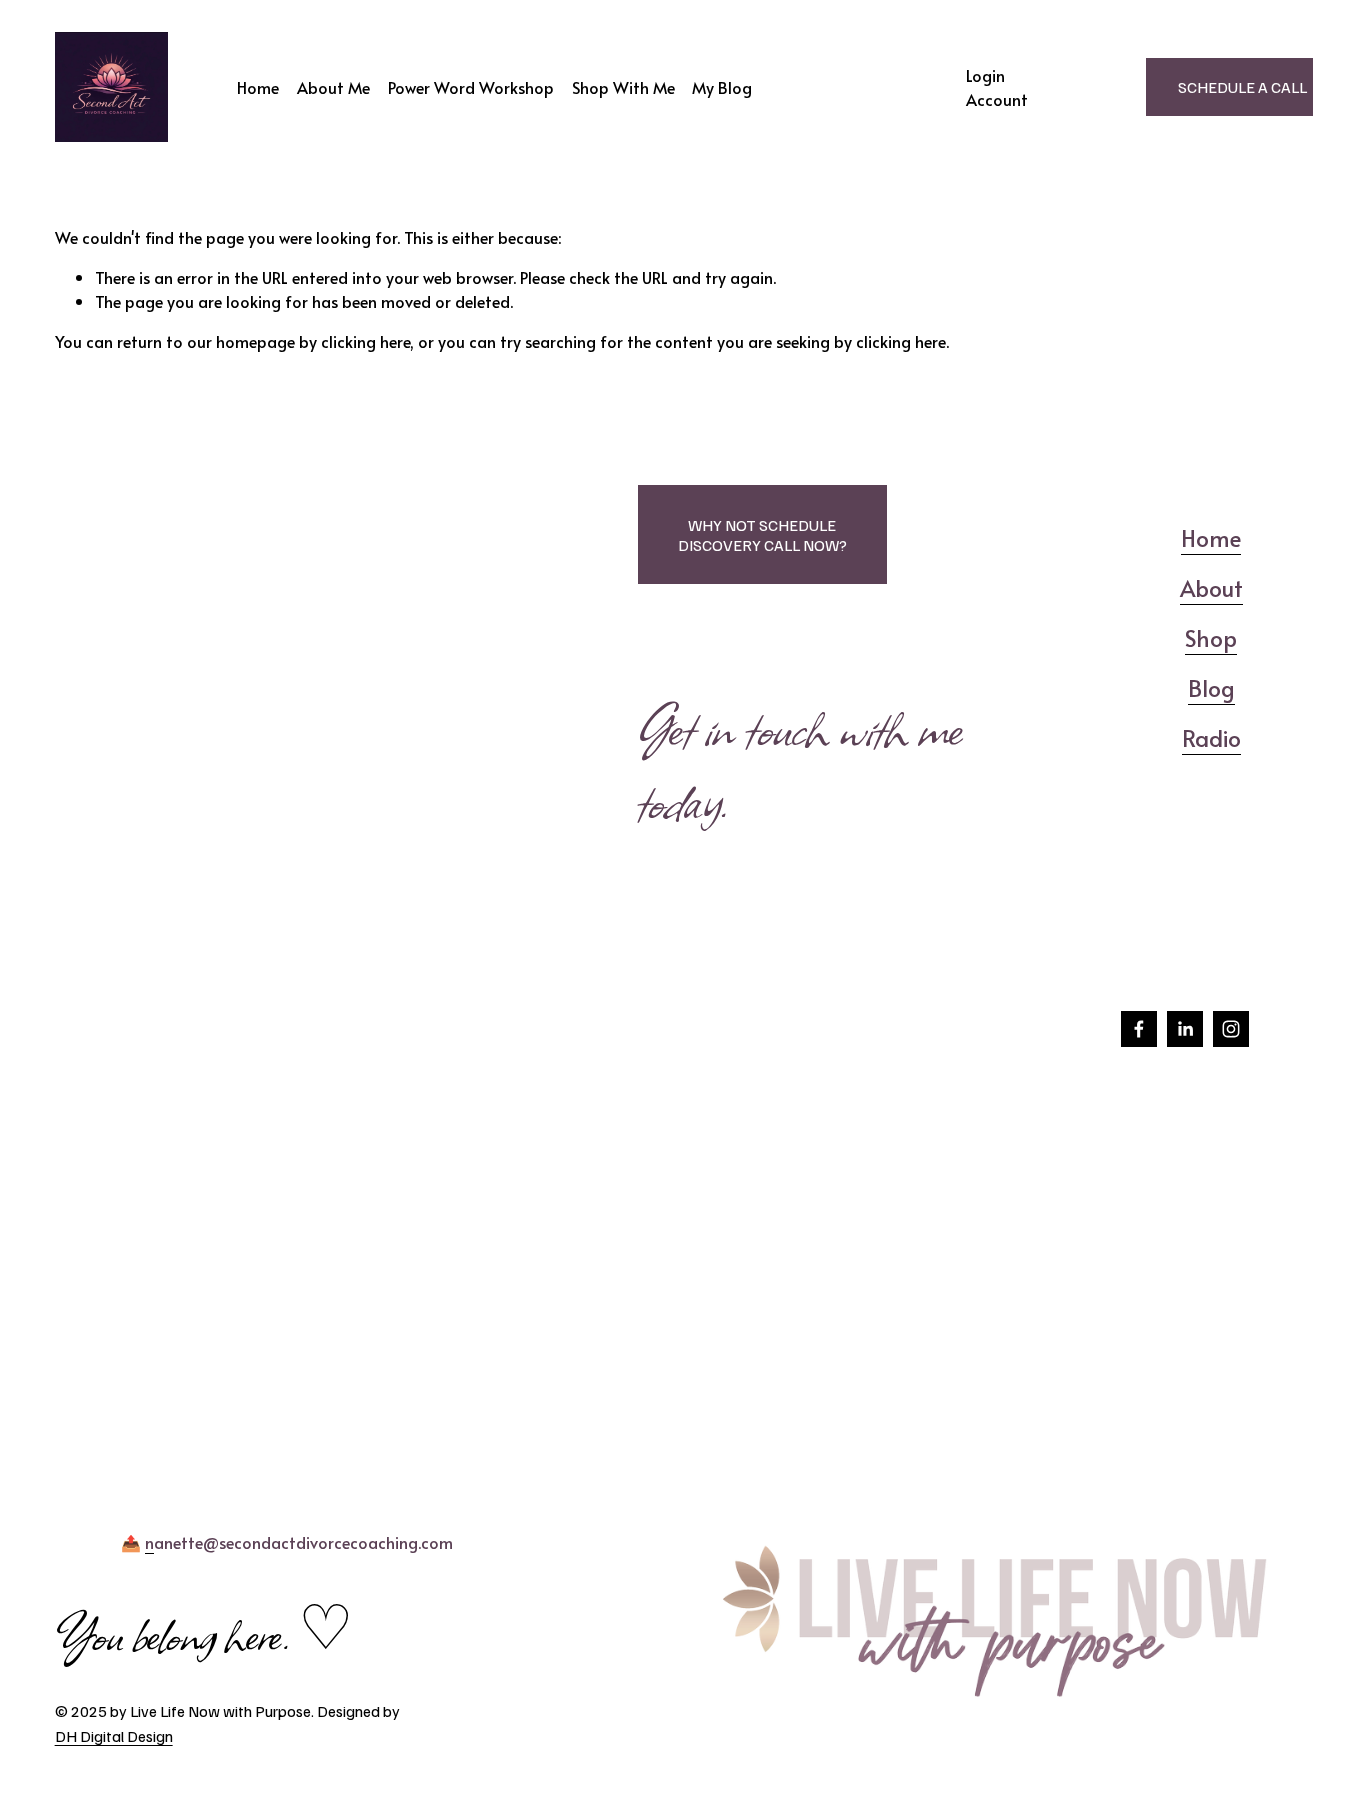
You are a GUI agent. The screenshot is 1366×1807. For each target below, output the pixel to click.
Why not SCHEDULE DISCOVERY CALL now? (762, 535)
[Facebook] (1139, 1029)
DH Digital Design (114, 1736)
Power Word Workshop (471, 87)
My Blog (722, 87)
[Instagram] (1231, 1029)
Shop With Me (623, 87)
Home (258, 87)
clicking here (365, 341)
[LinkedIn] (1185, 1029)
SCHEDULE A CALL (1242, 87)
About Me (333, 87)
